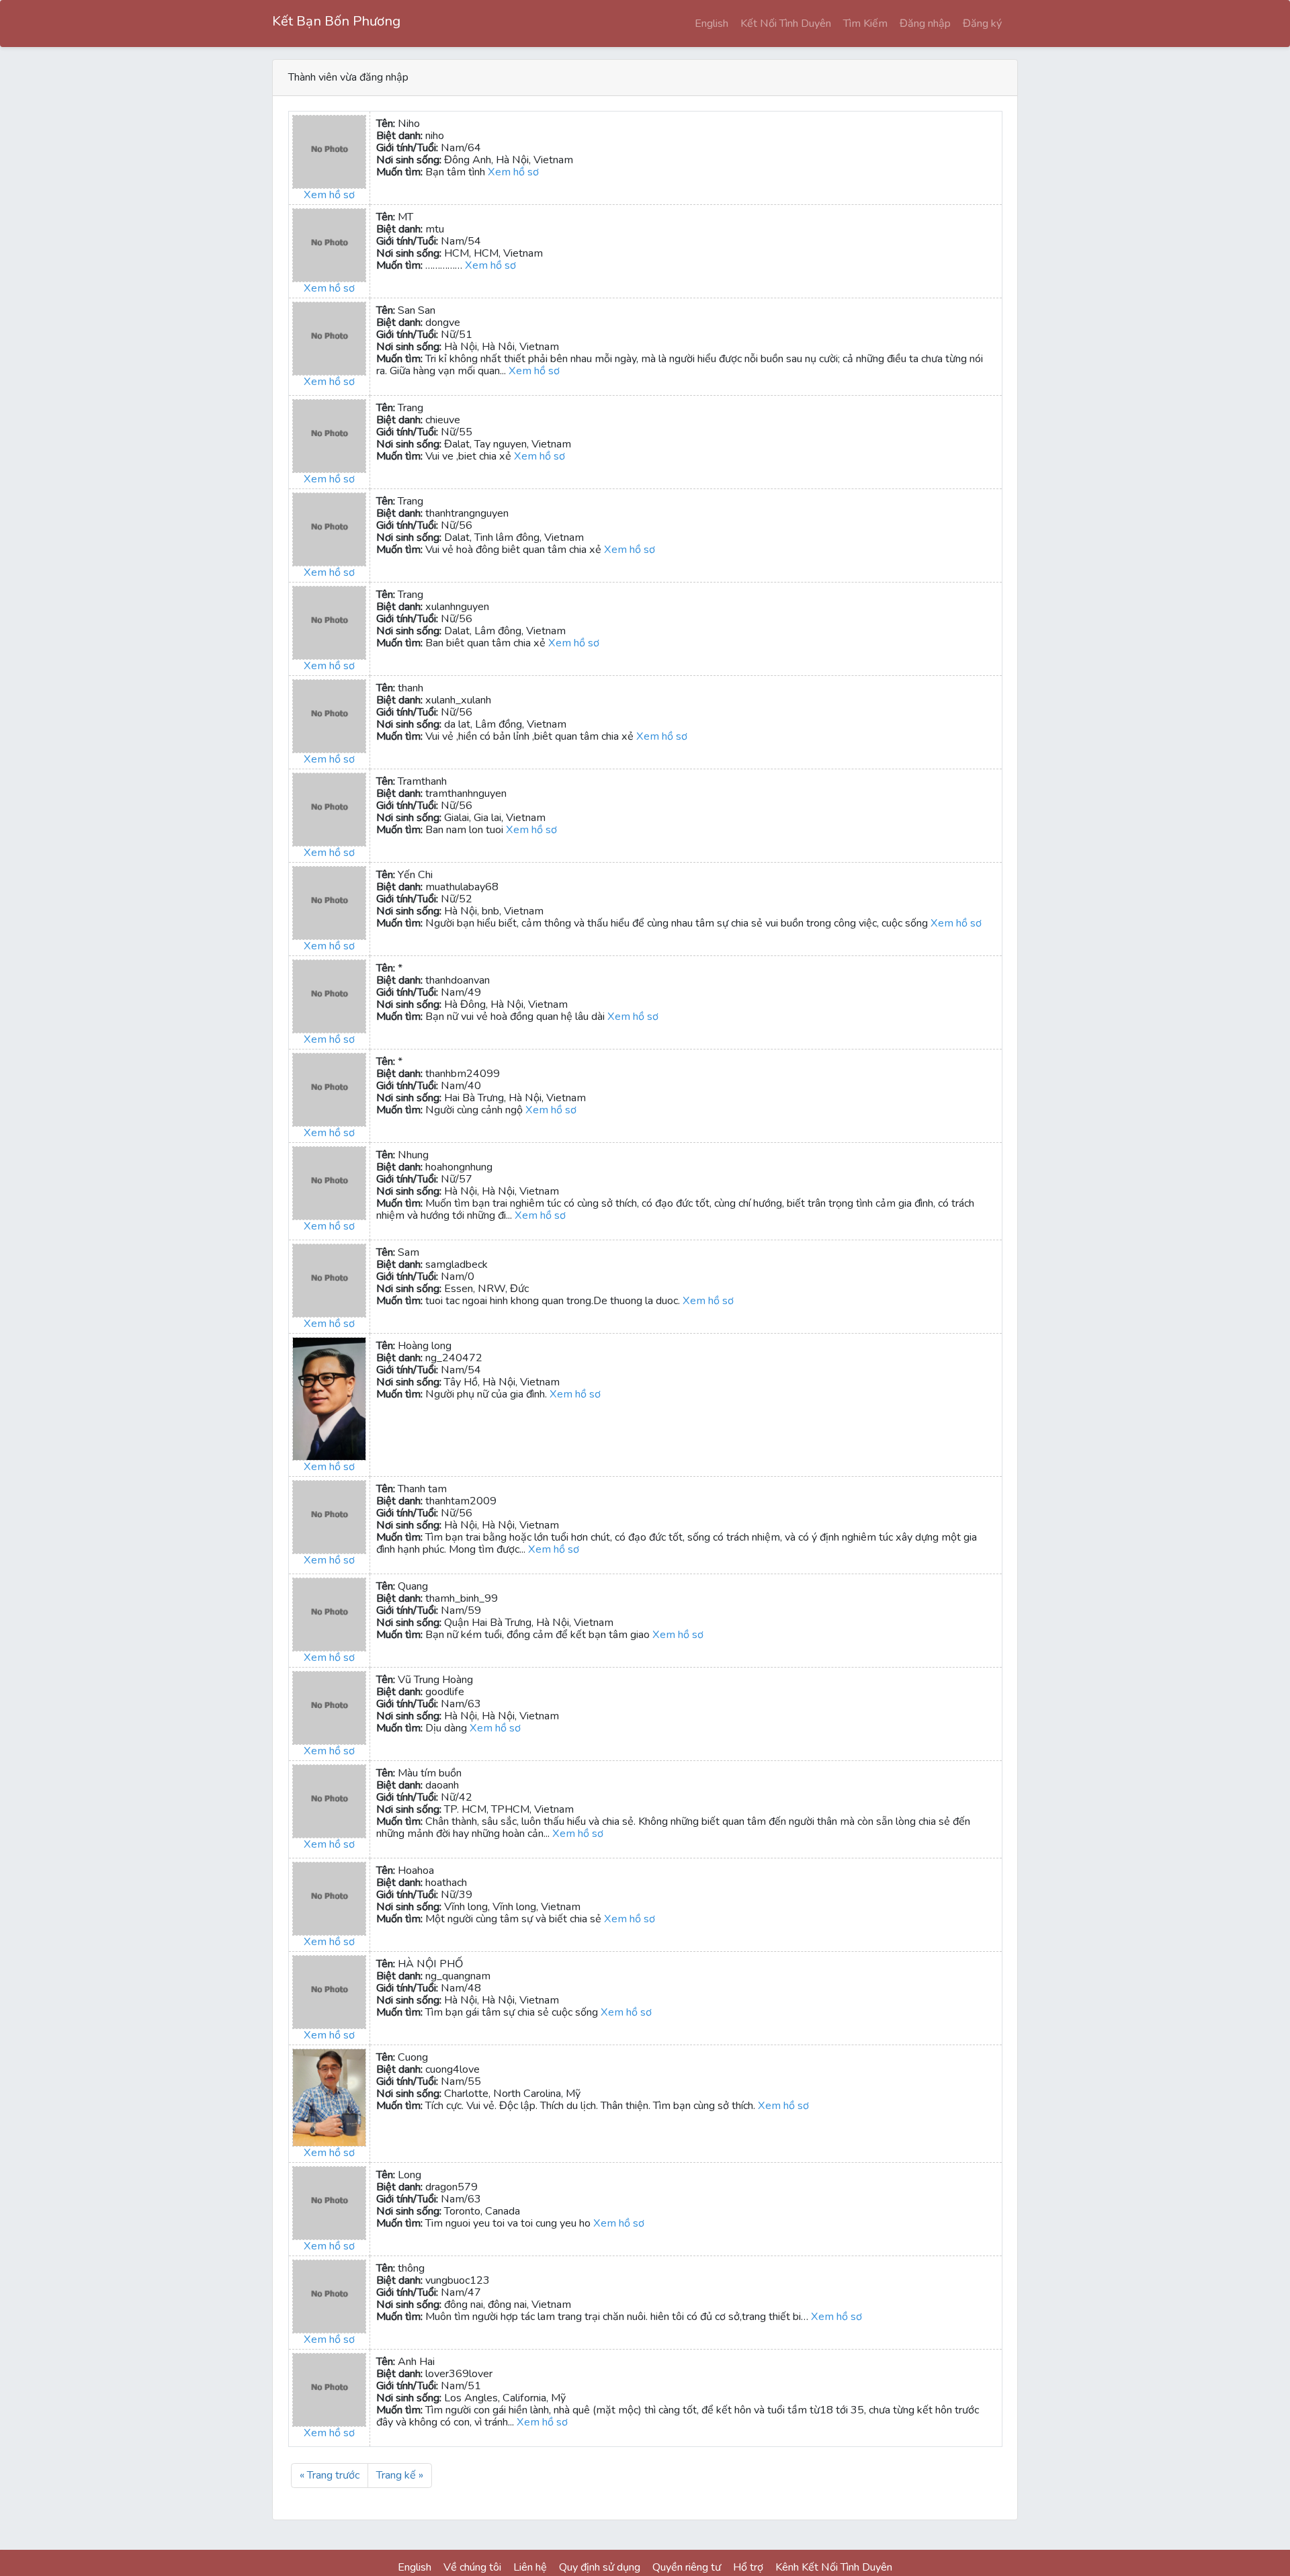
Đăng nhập (925, 24)
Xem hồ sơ (329, 195)
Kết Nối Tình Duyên (786, 24)
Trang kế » (400, 2475)
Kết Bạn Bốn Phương (336, 21)
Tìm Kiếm (865, 24)
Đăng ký (982, 24)
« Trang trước (330, 2475)
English (712, 24)
